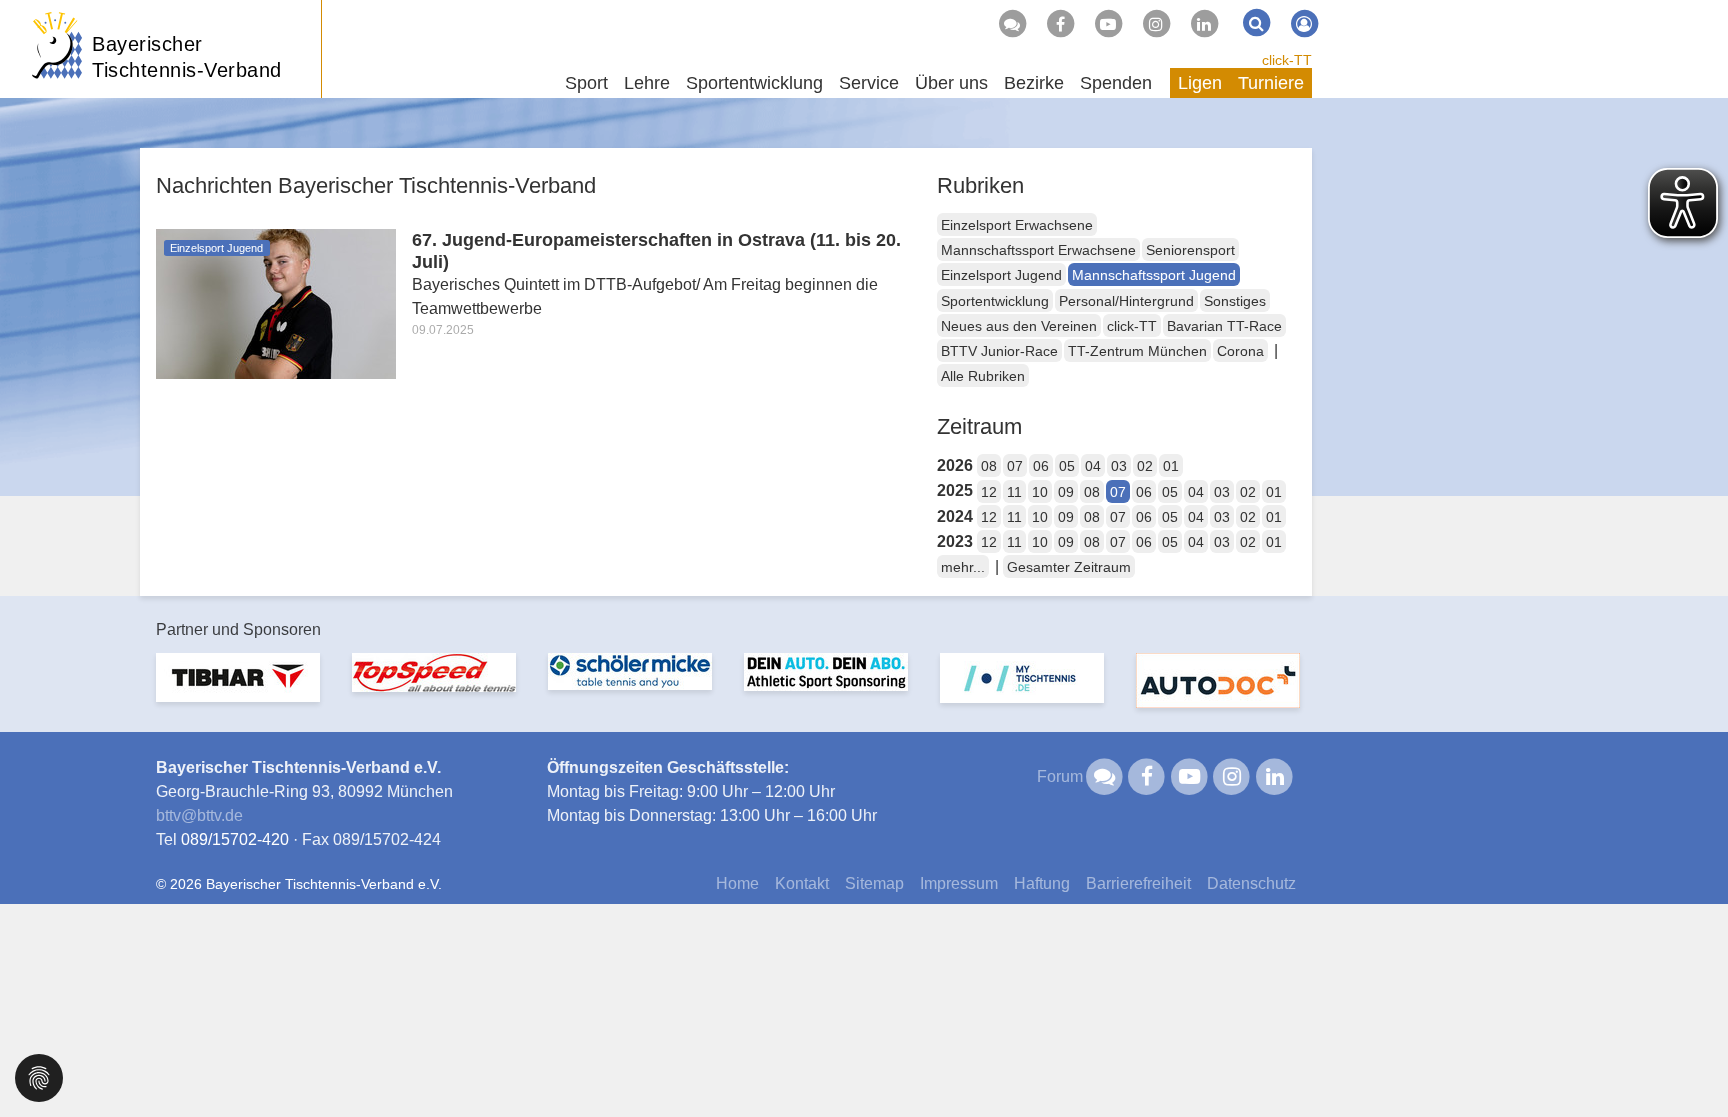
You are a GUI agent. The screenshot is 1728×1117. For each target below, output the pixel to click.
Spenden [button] (1116, 83)
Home (737, 883)
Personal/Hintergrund (1126, 301)
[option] (238, 689)
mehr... (963, 567)
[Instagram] (1156, 24)
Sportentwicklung (995, 301)
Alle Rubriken (983, 376)
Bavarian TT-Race (1224, 326)
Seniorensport (1190, 250)
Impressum (959, 883)
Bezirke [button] (1034, 83)
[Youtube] (1108, 24)
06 (1041, 466)
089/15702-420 (235, 839)
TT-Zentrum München (1137, 351)
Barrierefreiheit (1138, 883)
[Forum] (1012, 24)
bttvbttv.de (199, 815)
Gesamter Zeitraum (1069, 567)
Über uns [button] (951, 83)
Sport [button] (586, 83)
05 (1067, 466)
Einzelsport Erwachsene (1017, 225)
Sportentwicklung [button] (754, 83)
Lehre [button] (647, 83)
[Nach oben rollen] (1688, 1061)
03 (1119, 466)
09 (1066, 492)
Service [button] (869, 83)
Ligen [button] (1200, 83)
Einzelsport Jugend (1001, 275)
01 (1171, 466)
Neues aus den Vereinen (1019, 326)
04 (1093, 466)
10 (1040, 492)
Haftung (1042, 883)
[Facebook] (1060, 24)
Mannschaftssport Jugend (1154, 275)
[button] (39, 1076)
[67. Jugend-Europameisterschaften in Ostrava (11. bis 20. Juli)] (276, 302)
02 (1145, 466)
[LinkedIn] (1204, 24)
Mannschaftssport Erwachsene (1038, 250)
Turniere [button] (1271, 83)
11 (1014, 492)
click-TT (1287, 60)
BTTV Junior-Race (999, 351)
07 (1015, 466)
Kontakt (802, 883)
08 (989, 466)
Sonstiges (1235, 301)
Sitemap (874, 883)
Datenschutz (1251, 883)
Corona (1240, 351)
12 (989, 492)
